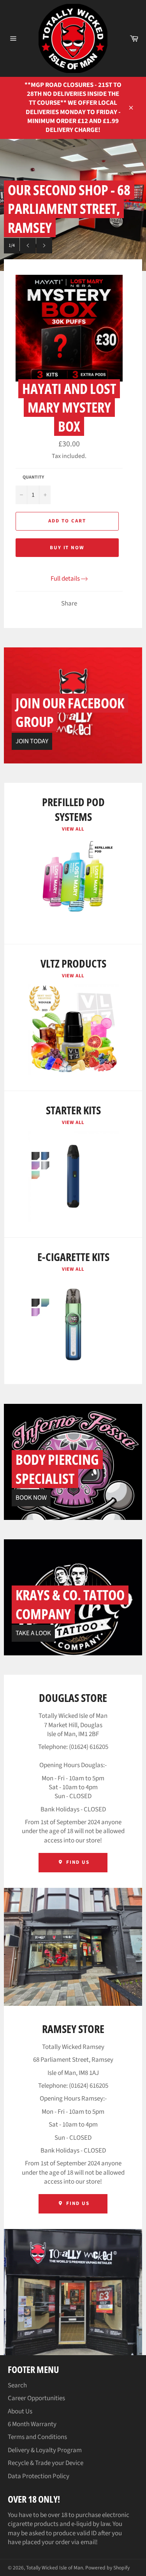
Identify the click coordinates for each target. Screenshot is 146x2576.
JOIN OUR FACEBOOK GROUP (70, 713)
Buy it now (67, 548)
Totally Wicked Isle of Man (55, 2568)
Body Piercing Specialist (57, 1469)
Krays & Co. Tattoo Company (70, 1605)
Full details (65, 579)
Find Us (77, 1862)
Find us (77, 2203)
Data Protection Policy (39, 2476)
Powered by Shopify (107, 2568)
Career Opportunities (36, 2398)
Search (17, 2385)
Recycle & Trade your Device (46, 2463)
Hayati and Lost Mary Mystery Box (69, 408)
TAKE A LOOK (33, 1633)
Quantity (33, 477)
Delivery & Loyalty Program (45, 2450)
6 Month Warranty (32, 2424)
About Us (20, 2411)
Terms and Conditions (37, 2437)
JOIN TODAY (32, 741)
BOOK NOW (31, 1498)
